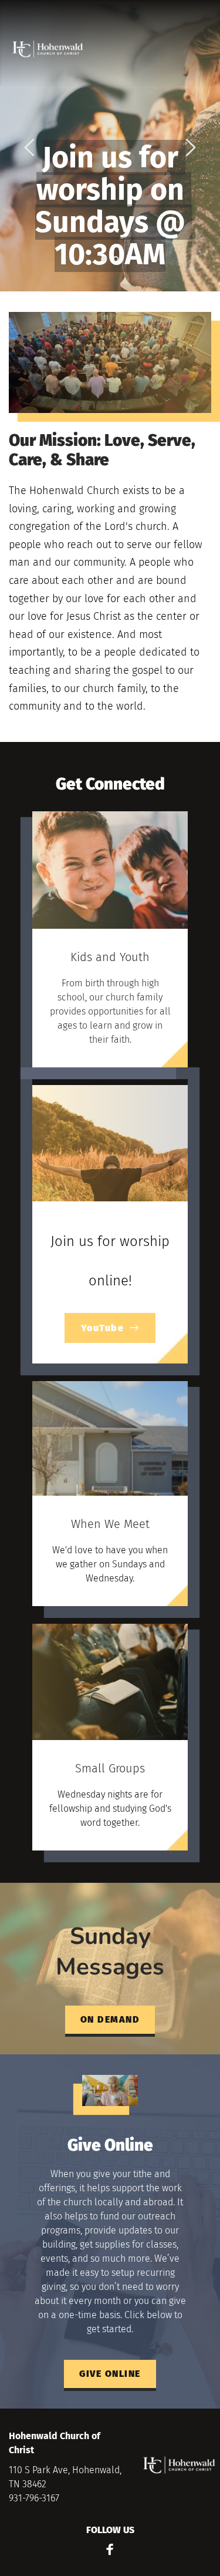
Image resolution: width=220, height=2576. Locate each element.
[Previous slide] (30, 147)
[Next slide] (190, 147)
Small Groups (110, 1768)
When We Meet (110, 1524)
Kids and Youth (110, 957)
